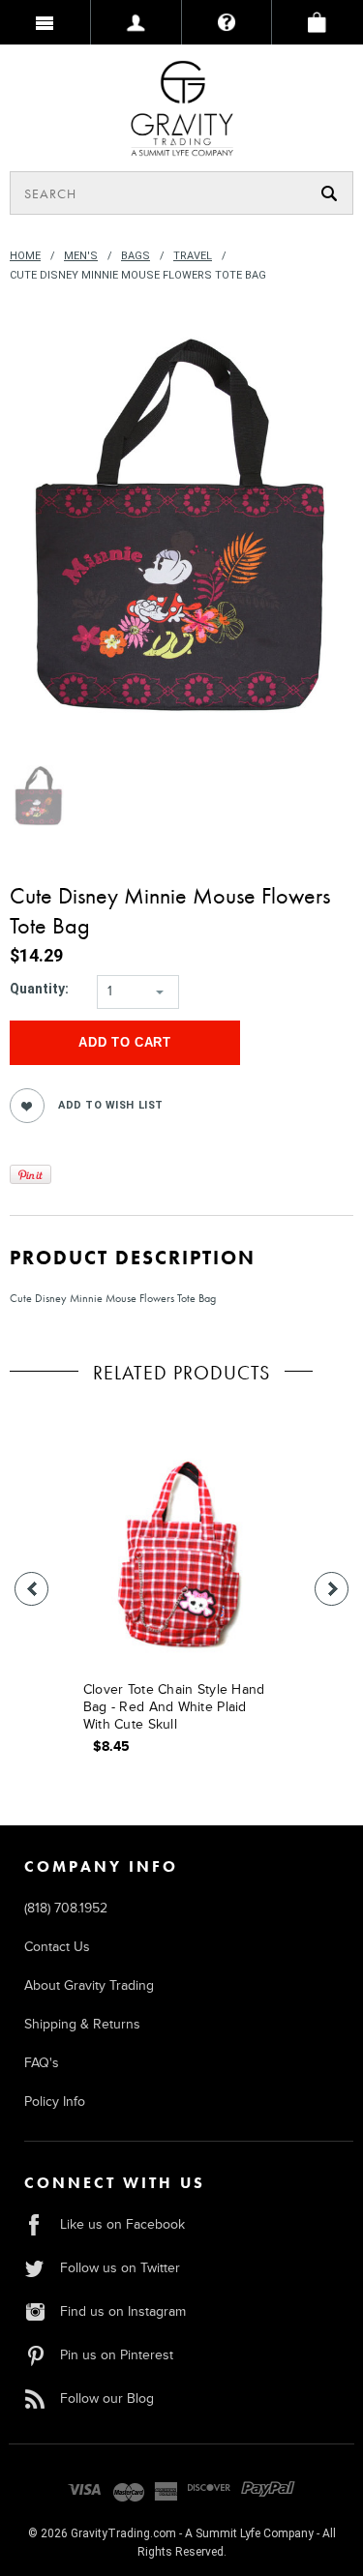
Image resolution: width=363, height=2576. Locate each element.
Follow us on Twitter (120, 2268)
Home (25, 256)
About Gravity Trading (89, 1985)
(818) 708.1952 (66, 1908)
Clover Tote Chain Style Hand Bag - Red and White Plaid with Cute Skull (174, 1707)
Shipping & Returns (82, 2024)
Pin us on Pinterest (117, 2355)
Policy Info (55, 2102)
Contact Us (57, 1947)
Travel (193, 256)
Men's (81, 256)
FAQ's (42, 2063)
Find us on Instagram (123, 2311)
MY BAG (318, 22)
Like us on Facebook (122, 2224)
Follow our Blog (107, 2398)
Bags (136, 256)
